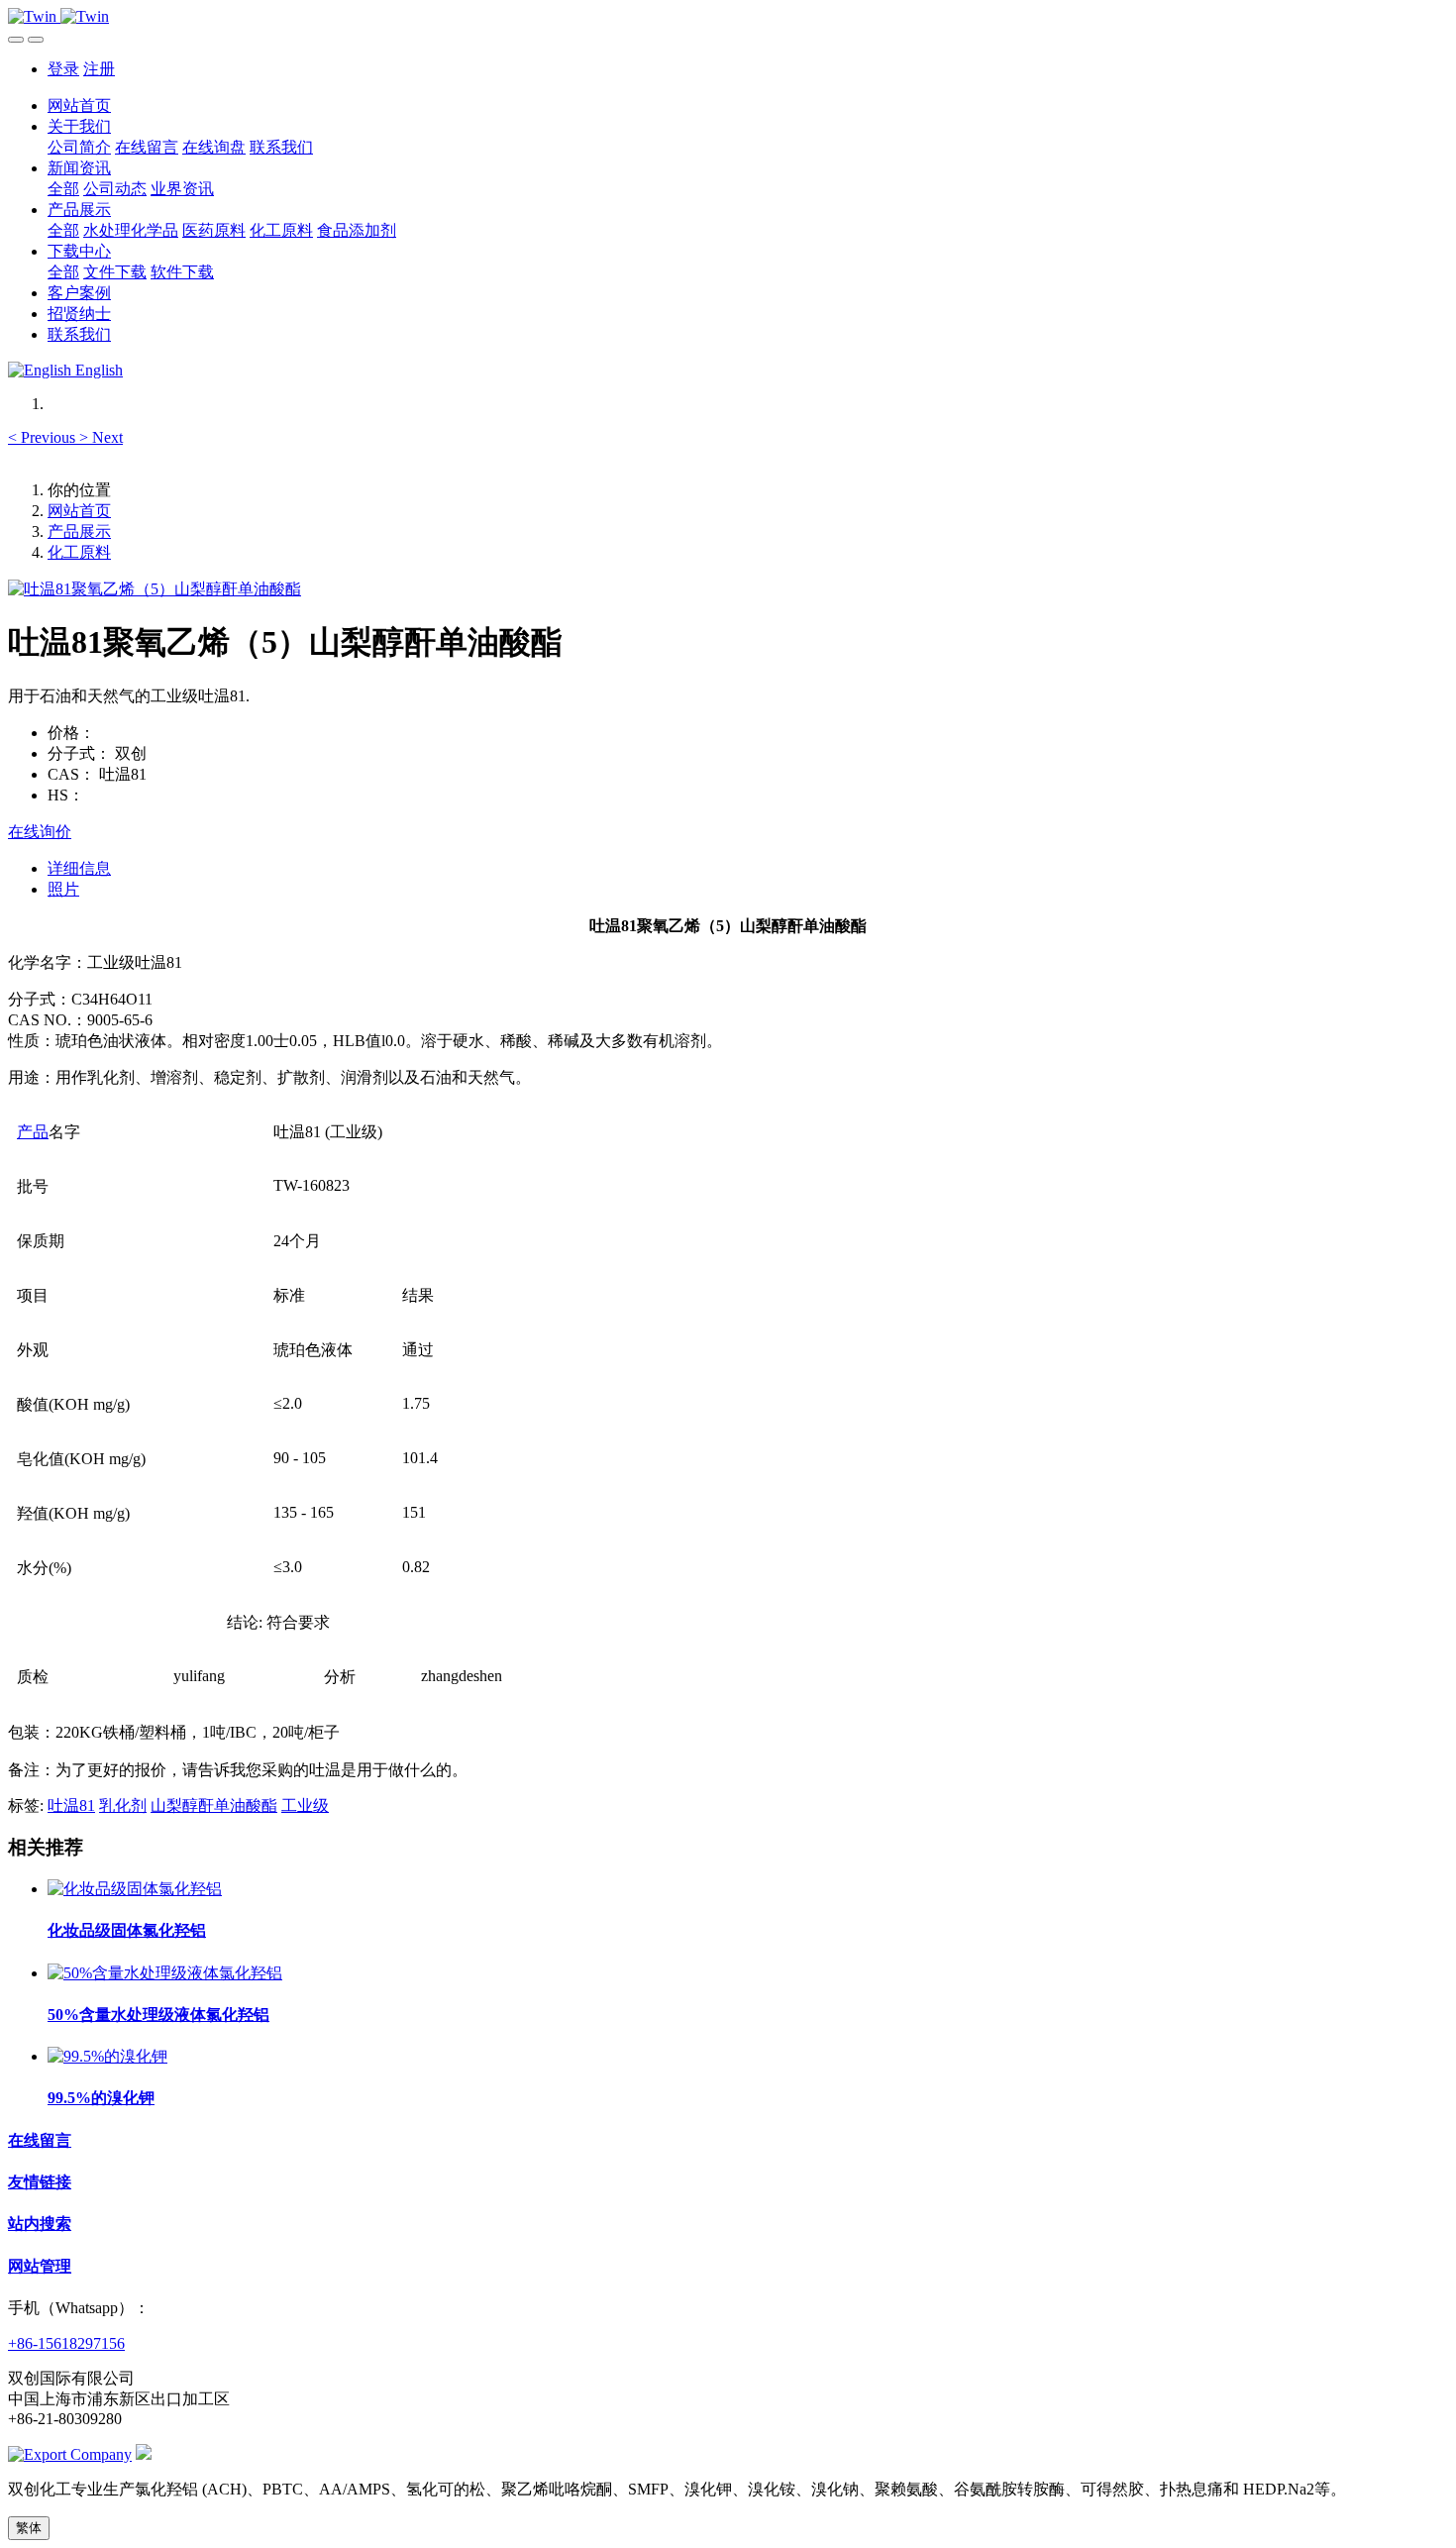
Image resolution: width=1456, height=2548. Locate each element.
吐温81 (71, 1805)
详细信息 (79, 868)
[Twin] (728, 17)
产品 (33, 1132)
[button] (44, 437)
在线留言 (40, 2140)
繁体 (29, 2528)
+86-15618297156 (66, 2343)
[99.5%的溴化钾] (107, 2056)
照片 (63, 889)
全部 (63, 189)
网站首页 (79, 106)
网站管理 (40, 2266)
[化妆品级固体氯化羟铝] (135, 1889)
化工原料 (79, 552)
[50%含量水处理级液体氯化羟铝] (165, 1973)
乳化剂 (123, 1805)
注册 (99, 69)
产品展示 (79, 531)
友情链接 (40, 2182)
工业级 (305, 1805)
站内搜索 (40, 2224)
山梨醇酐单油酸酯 (214, 1805)
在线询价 (40, 832)
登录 (63, 69)
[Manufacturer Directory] (70, 2454)
